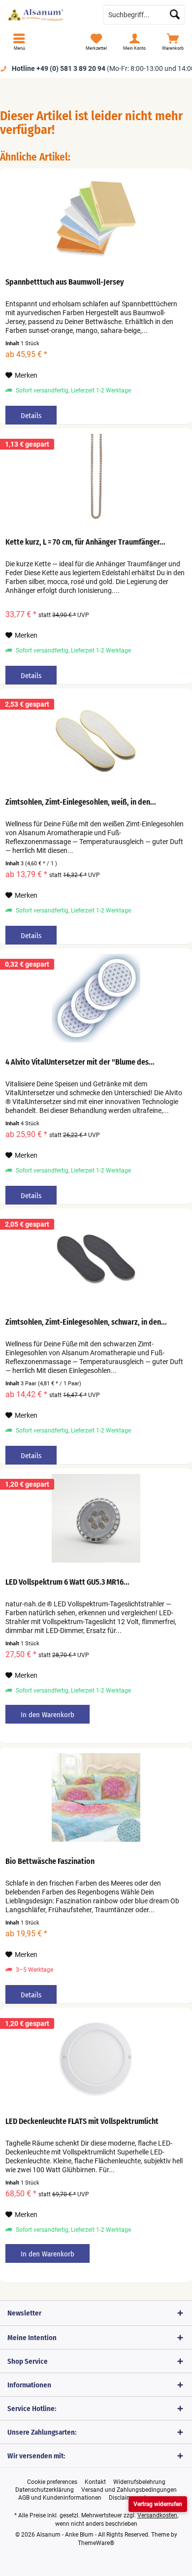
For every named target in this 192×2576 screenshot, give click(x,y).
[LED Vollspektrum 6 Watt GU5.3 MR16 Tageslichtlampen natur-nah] (96, 1518)
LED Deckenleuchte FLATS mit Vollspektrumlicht (82, 2121)
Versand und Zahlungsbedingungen (129, 2490)
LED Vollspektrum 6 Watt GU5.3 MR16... (67, 1582)
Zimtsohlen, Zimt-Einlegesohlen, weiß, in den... (81, 802)
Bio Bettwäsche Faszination (50, 1861)
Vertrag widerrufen (158, 2504)
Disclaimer (123, 2498)
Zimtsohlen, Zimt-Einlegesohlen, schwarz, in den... (86, 1322)
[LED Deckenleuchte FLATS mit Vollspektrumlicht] (96, 2057)
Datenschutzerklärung (45, 2490)
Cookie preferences (52, 2482)
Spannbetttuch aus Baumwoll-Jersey (65, 282)
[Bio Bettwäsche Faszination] (96, 1797)
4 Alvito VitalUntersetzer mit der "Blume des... (80, 1062)
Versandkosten (157, 2515)
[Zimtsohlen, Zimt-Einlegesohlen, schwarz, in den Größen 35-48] (96, 1258)
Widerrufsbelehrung (139, 2482)
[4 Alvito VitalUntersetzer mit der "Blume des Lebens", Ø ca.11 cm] (96, 998)
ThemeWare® (96, 2543)
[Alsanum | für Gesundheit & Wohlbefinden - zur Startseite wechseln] (48, 15)
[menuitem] (19, 42)
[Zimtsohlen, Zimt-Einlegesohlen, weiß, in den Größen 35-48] (96, 738)
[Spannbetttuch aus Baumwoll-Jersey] (96, 218)
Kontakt (95, 2482)
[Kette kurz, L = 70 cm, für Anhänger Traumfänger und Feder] (96, 478)
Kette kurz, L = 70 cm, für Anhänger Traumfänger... (85, 542)
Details (31, 416)
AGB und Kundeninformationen (60, 2498)
